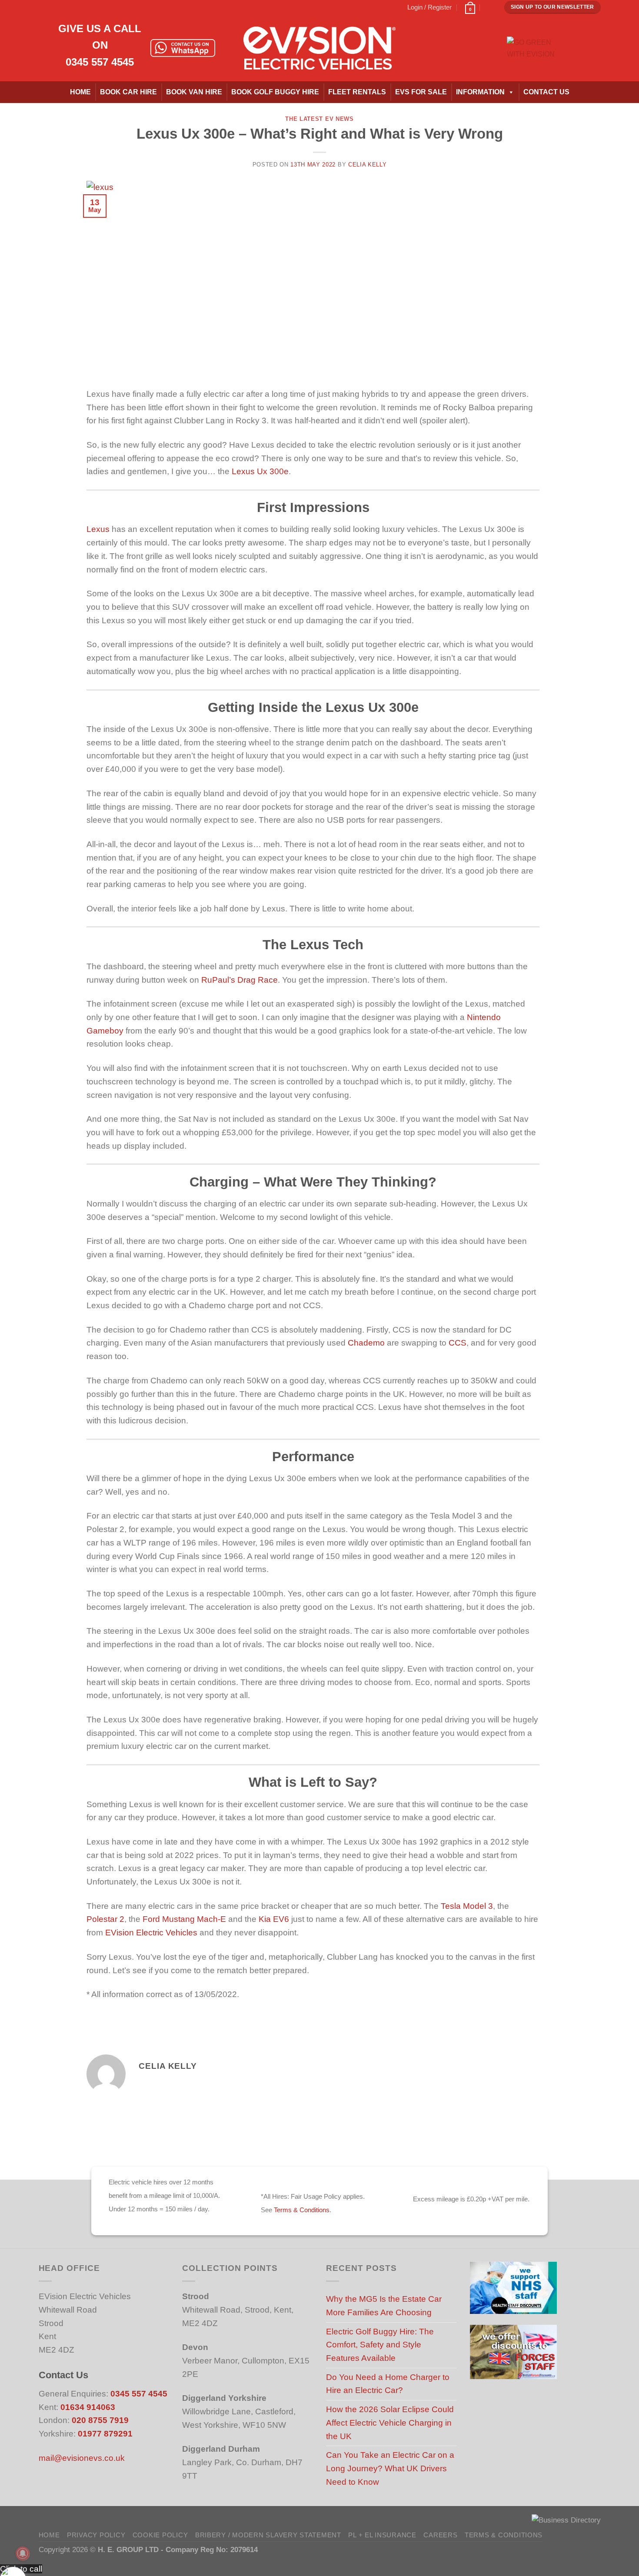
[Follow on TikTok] (63, 7)
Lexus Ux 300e (260, 471)
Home (80, 92)
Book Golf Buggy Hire (275, 92)
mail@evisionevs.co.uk (82, 2458)
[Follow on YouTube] (113, 7)
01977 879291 (105, 2434)
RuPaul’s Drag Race (240, 980)
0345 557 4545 (100, 62)
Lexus (98, 529)
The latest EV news (319, 119)
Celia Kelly (367, 165)
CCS (458, 1343)
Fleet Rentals (357, 92)
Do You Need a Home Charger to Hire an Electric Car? (388, 2384)
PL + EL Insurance (382, 2535)
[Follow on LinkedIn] (103, 7)
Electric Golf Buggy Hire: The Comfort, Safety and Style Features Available (380, 2345)
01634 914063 (88, 2407)
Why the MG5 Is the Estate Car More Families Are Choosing (384, 2306)
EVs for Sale (421, 92)
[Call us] (93, 7)
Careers (440, 2535)
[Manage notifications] (23, 2553)
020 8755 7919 (100, 2420)
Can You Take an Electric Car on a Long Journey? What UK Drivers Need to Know (390, 2468)
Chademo (366, 1343)
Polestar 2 (105, 1919)
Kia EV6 (274, 1919)
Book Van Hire (194, 92)
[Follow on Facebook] (43, 7)
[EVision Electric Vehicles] (319, 48)
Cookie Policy (160, 2535)
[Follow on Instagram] (53, 7)
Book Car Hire (128, 92)
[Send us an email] (83, 7)
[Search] (490, 7)
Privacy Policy (96, 2535)
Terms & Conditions (302, 2210)
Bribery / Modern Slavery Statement (268, 2535)
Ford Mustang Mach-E (184, 1919)
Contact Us (546, 92)
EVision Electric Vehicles (151, 1933)
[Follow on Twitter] (73, 7)
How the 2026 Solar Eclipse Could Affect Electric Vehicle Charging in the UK (390, 2423)
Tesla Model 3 (467, 1906)
